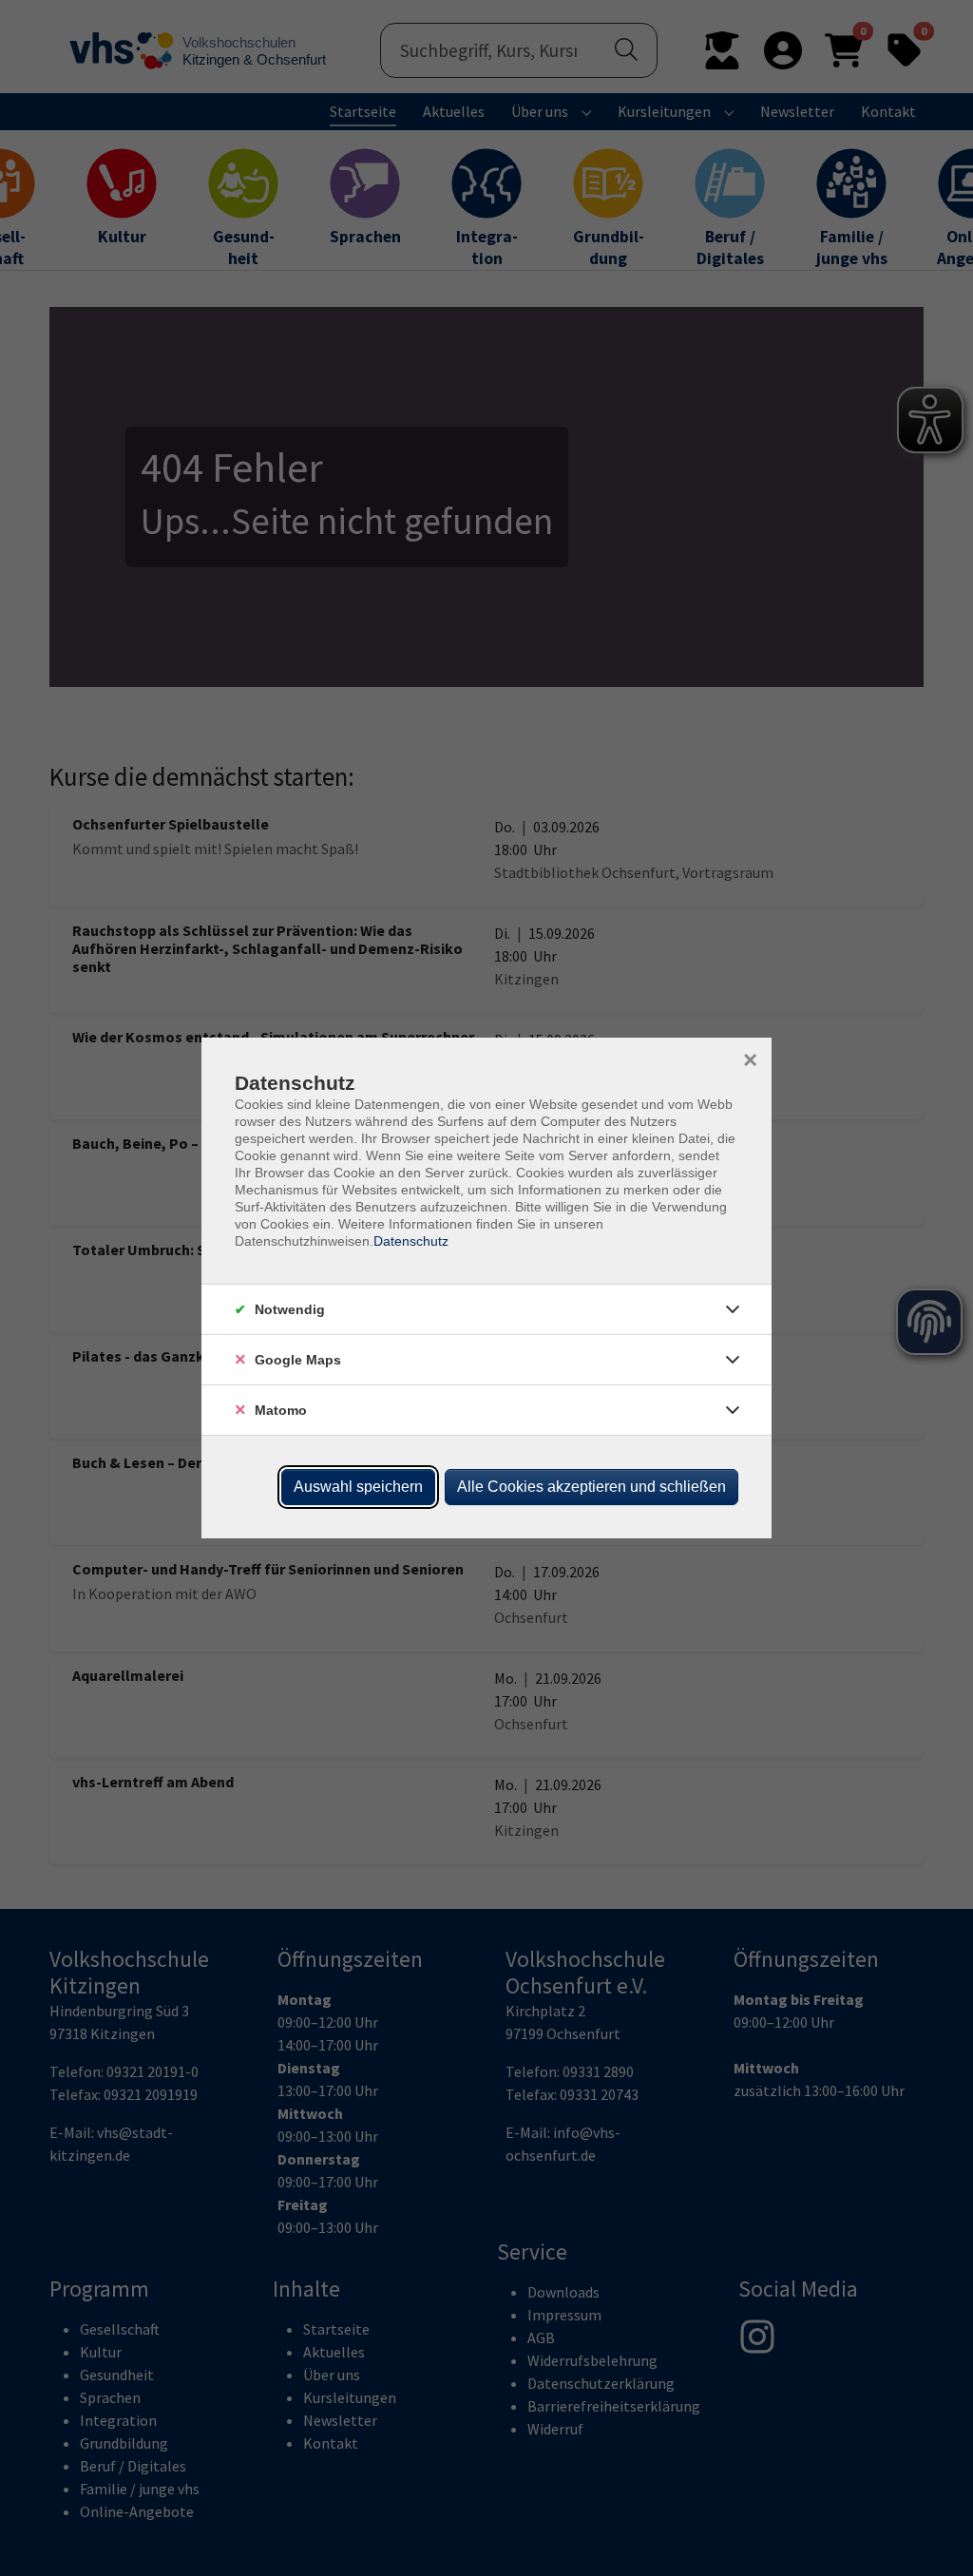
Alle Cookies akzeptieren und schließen (591, 1487)
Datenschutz (411, 1241)
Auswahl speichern (358, 1487)
